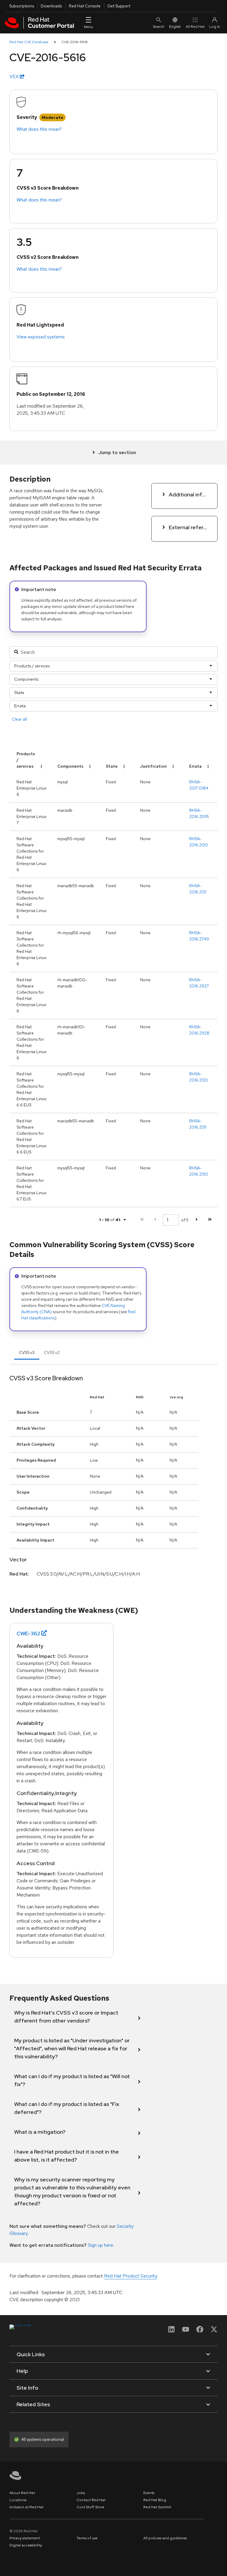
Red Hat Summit (157, 2507)
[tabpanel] (113, 1483)
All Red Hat (195, 27)
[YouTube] (186, 2331)
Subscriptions (22, 6)
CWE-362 (28, 1633)
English (175, 27)
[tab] (27, 1352)
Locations (18, 2500)
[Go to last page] (210, 1220)
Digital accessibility (26, 2545)
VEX (15, 76)
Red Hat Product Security (130, 2276)
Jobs (81, 2493)
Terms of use (87, 2538)
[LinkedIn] (171, 2331)
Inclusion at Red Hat (26, 2507)
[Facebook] (200, 2331)
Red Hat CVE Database (29, 42)
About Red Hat (22, 2493)
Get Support (119, 6)
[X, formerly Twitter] (214, 2331)
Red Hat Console (85, 6)
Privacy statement (25, 2538)
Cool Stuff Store (90, 2507)
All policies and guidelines (165, 2538)
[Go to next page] (196, 1220)
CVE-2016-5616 (75, 42)
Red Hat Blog (155, 2500)
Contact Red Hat (91, 2500)
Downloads (51, 6)
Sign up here (100, 2245)
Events (149, 2493)
